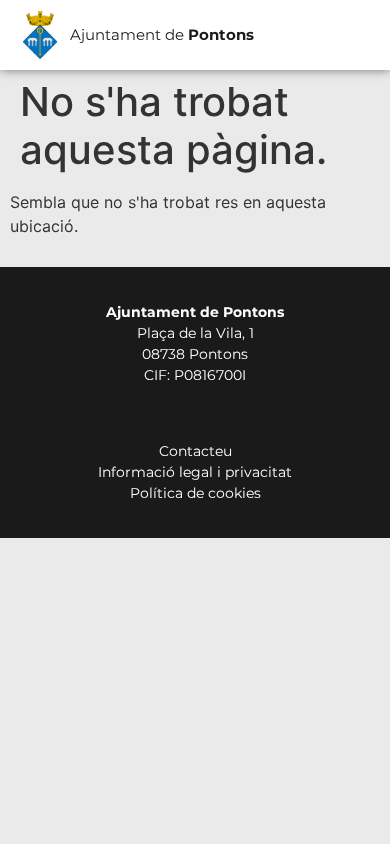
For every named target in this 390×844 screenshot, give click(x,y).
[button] (348, 35)
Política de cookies (195, 493)
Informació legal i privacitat (195, 472)
